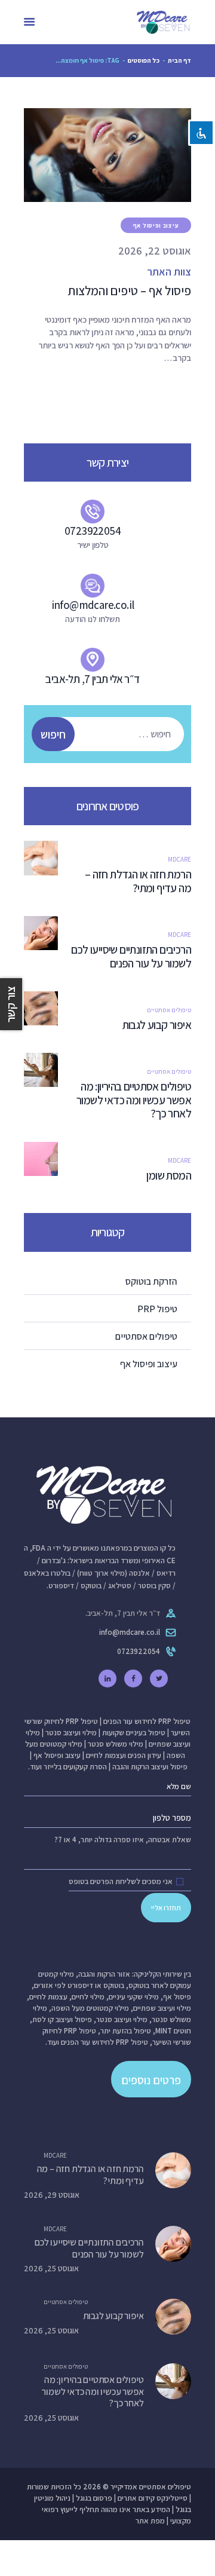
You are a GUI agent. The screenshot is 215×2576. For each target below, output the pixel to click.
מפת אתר (150, 2521)
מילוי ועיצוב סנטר (71, 1733)
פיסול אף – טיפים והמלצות (129, 291)
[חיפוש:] (113, 734)
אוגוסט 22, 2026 (155, 251)
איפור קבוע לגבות (157, 1025)
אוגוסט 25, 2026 (51, 2268)
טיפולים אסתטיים (169, 1010)
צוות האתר (169, 272)
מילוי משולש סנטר (116, 1744)
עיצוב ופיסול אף (156, 226)
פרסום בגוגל (94, 2498)
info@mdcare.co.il (130, 1632)
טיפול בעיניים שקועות (134, 1733)
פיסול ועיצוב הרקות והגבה (150, 1767)
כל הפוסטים (144, 60)
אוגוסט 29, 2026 (52, 2195)
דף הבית (179, 60)
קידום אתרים (136, 2498)
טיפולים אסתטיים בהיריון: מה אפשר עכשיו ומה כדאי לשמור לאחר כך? (134, 1100)
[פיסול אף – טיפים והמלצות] (93, 155)
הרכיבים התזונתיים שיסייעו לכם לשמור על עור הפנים (131, 957)
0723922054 (139, 1651)
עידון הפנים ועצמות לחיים (124, 1755)
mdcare (179, 859)
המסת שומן (169, 1176)
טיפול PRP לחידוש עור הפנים (147, 1721)
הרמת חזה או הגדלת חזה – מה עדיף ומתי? (138, 881)
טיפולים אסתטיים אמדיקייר (151, 2487)
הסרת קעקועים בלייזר (75, 1767)
